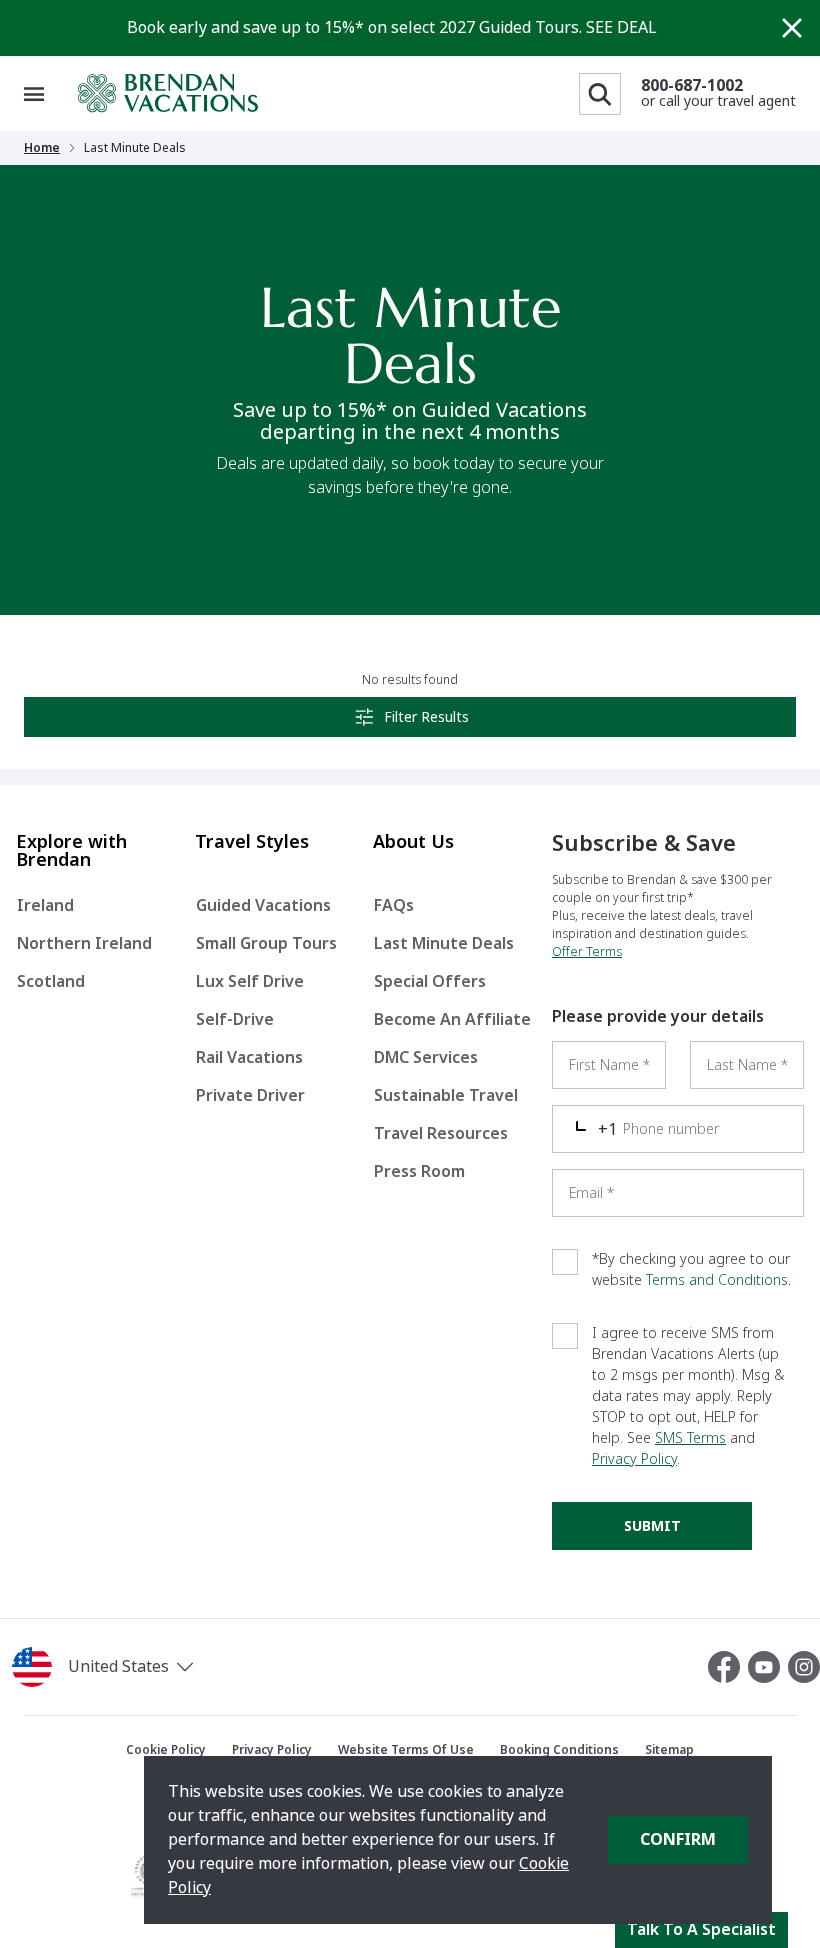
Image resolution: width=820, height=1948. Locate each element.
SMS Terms (690, 1438)
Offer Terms (587, 952)
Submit (652, 1526)
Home (42, 148)
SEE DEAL (621, 27)
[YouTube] (768, 1667)
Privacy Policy (634, 1459)
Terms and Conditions (717, 1280)
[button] (136, 1667)
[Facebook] (728, 1667)
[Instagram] (804, 1667)
